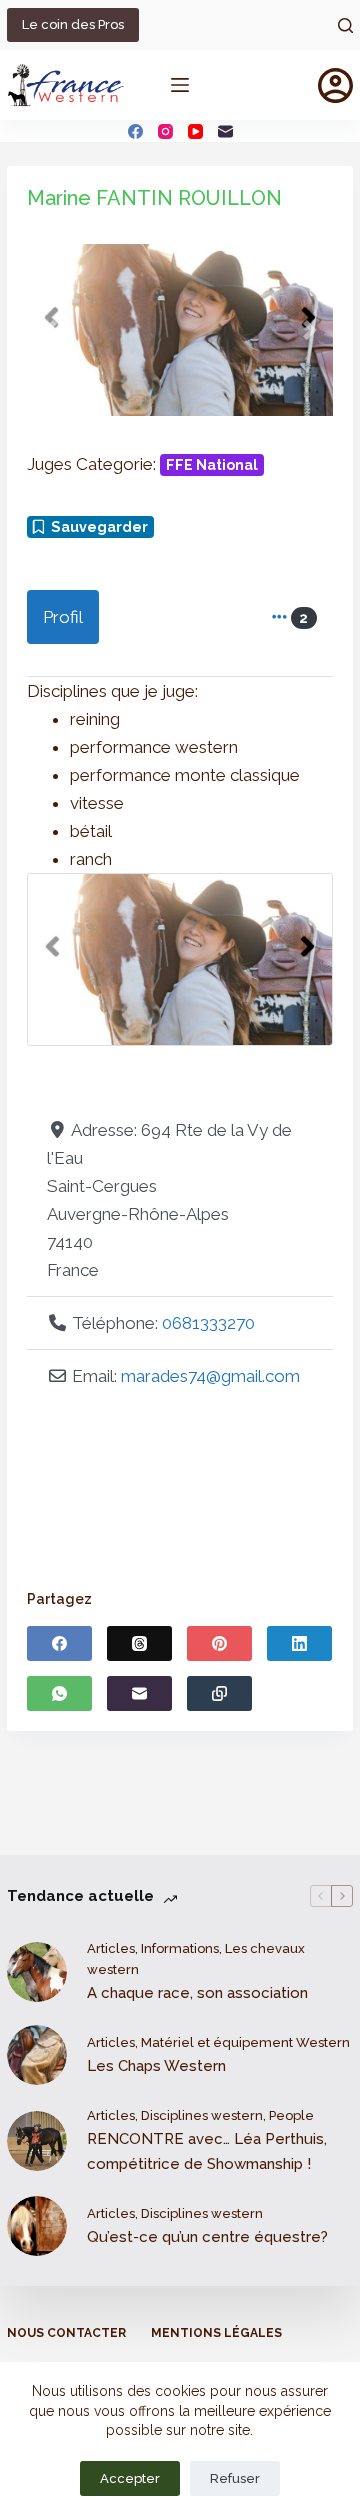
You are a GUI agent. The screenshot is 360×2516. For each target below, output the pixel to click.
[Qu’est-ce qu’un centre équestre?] (37, 2226)
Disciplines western (202, 2115)
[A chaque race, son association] (37, 1972)
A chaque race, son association (197, 1993)
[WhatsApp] (59, 1693)
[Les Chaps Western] (37, 2055)
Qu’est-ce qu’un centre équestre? (207, 2237)
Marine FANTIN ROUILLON (154, 198)
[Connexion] (335, 85)
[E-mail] (225, 131)
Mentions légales (216, 2333)
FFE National (212, 465)
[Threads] (139, 1643)
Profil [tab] (63, 617)
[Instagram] (165, 131)
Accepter (130, 2478)
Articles (111, 1948)
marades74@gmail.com (210, 1376)
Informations (180, 1948)
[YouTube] (195, 131)
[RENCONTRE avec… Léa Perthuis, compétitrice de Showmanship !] (37, 2141)
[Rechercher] (345, 25)
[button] (50, 330)
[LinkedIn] (299, 1643)
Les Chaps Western (156, 2066)
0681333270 (208, 1323)
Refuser (235, 2478)
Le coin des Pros (73, 24)
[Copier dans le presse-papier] (219, 1693)
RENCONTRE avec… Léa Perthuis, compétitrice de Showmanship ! (207, 2151)
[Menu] (180, 85)
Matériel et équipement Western (245, 2042)
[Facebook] (135, 131)
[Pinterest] (219, 1643)
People (291, 2115)
